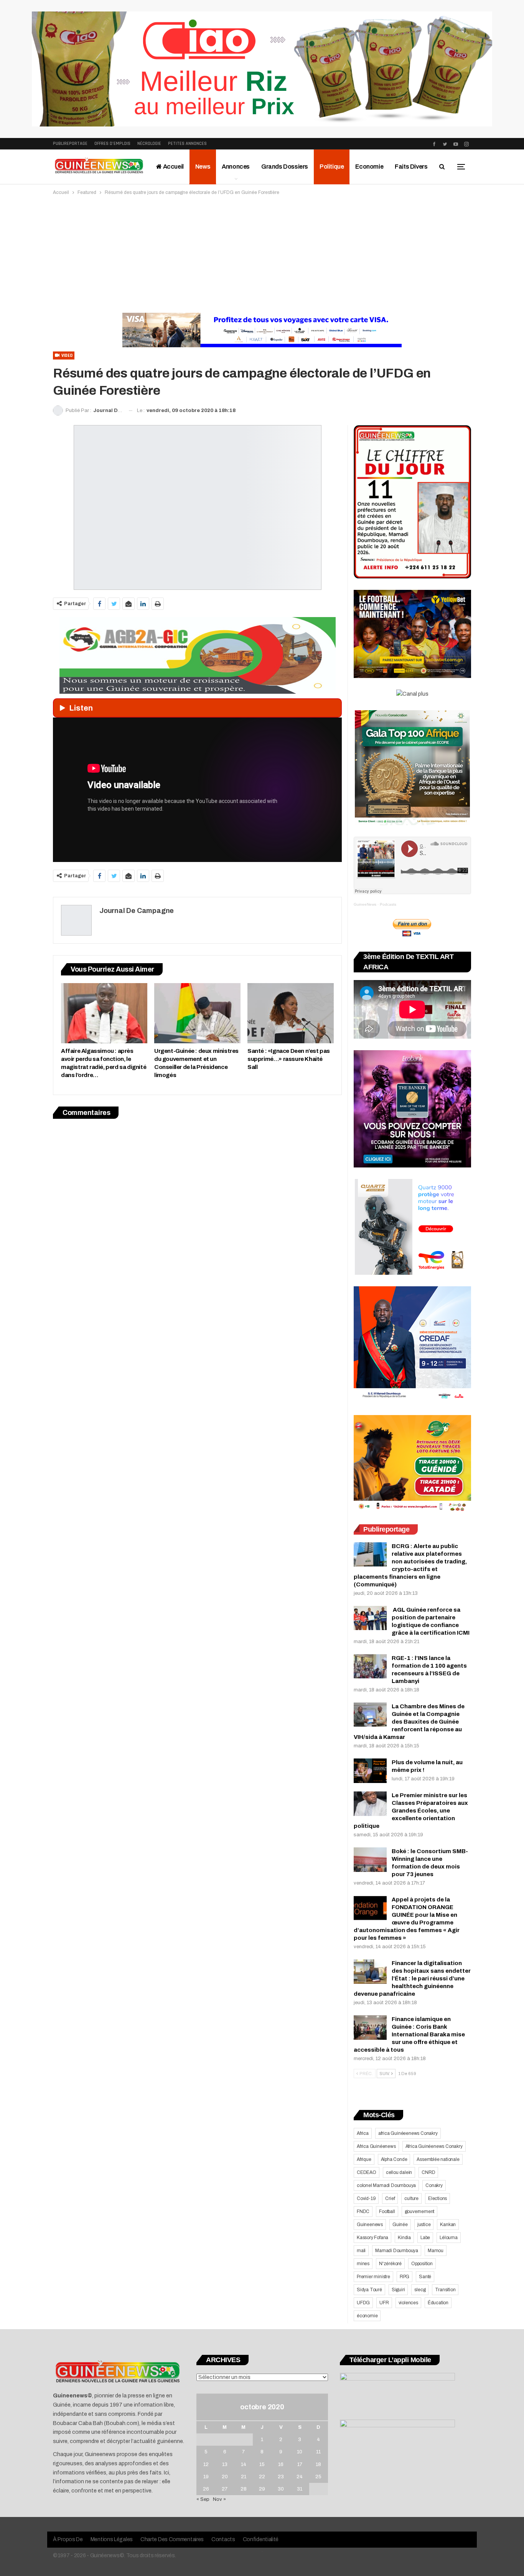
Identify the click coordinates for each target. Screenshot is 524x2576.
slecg (420, 2290)
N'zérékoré (390, 2264)
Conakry (434, 2185)
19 (206, 2477)
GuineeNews (365, 904)
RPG (405, 2277)
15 (262, 2464)
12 (206, 2464)
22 (262, 2477)
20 (225, 2477)
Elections (437, 2198)
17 (300, 2464)
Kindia (404, 2238)
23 (281, 2477)
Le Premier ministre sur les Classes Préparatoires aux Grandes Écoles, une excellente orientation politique (411, 1811)
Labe (425, 2238)
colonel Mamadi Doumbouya (386, 2185)
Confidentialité (261, 2539)
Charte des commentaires (172, 2539)
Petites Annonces (187, 144)
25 (318, 2477)
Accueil (173, 167)
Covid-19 (366, 2198)
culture (411, 2198)
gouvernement (420, 2212)
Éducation (438, 2303)
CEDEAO (367, 2172)
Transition (445, 2290)
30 (281, 2489)
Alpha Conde (394, 2159)
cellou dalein (399, 2172)
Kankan (448, 2225)
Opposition (422, 2264)
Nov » (219, 2499)
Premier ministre (373, 2277)
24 (300, 2477)
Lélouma (449, 2238)
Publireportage (70, 144)
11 (318, 2452)
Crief (390, 2198)
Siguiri (398, 2290)
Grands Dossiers (285, 167)
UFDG (363, 2303)
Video (66, 355)
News (203, 167)
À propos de (68, 2539)
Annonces (236, 167)
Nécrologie (149, 144)
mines (363, 2264)
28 (244, 2489)
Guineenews (370, 2225)
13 (225, 2464)
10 (300, 2452)
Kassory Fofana (372, 2238)
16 (281, 2464)
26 (206, 2489)
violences (408, 2303)
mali (361, 2251)
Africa (363, 2133)
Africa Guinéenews (376, 2146)
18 (318, 2464)
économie (367, 2316)
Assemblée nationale (438, 2159)
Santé (425, 2277)
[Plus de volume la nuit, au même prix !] (370, 1771)
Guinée (400, 2225)
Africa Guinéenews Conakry (434, 2146)
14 (244, 2464)
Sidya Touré (369, 2290)
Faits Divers (411, 167)
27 (225, 2489)
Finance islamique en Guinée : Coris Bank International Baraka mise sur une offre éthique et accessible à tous (409, 2034)
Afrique (364, 2159)
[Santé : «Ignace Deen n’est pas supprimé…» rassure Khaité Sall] (291, 1013)
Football (387, 2212)
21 (244, 2477)
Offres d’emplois (112, 144)
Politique (332, 167)
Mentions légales (112, 2539)
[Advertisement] (262, 254)
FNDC (363, 2212)
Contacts (223, 2539)
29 (262, 2489)
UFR (384, 2303)
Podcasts (388, 904)
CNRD (428, 2172)
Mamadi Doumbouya (397, 2251)
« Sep (203, 2499)
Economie (369, 167)
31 (300, 2489)
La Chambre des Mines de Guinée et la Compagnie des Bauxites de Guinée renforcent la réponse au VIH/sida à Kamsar (409, 1722)
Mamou (436, 2251)
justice (424, 2225)
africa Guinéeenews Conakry (408, 2133)
